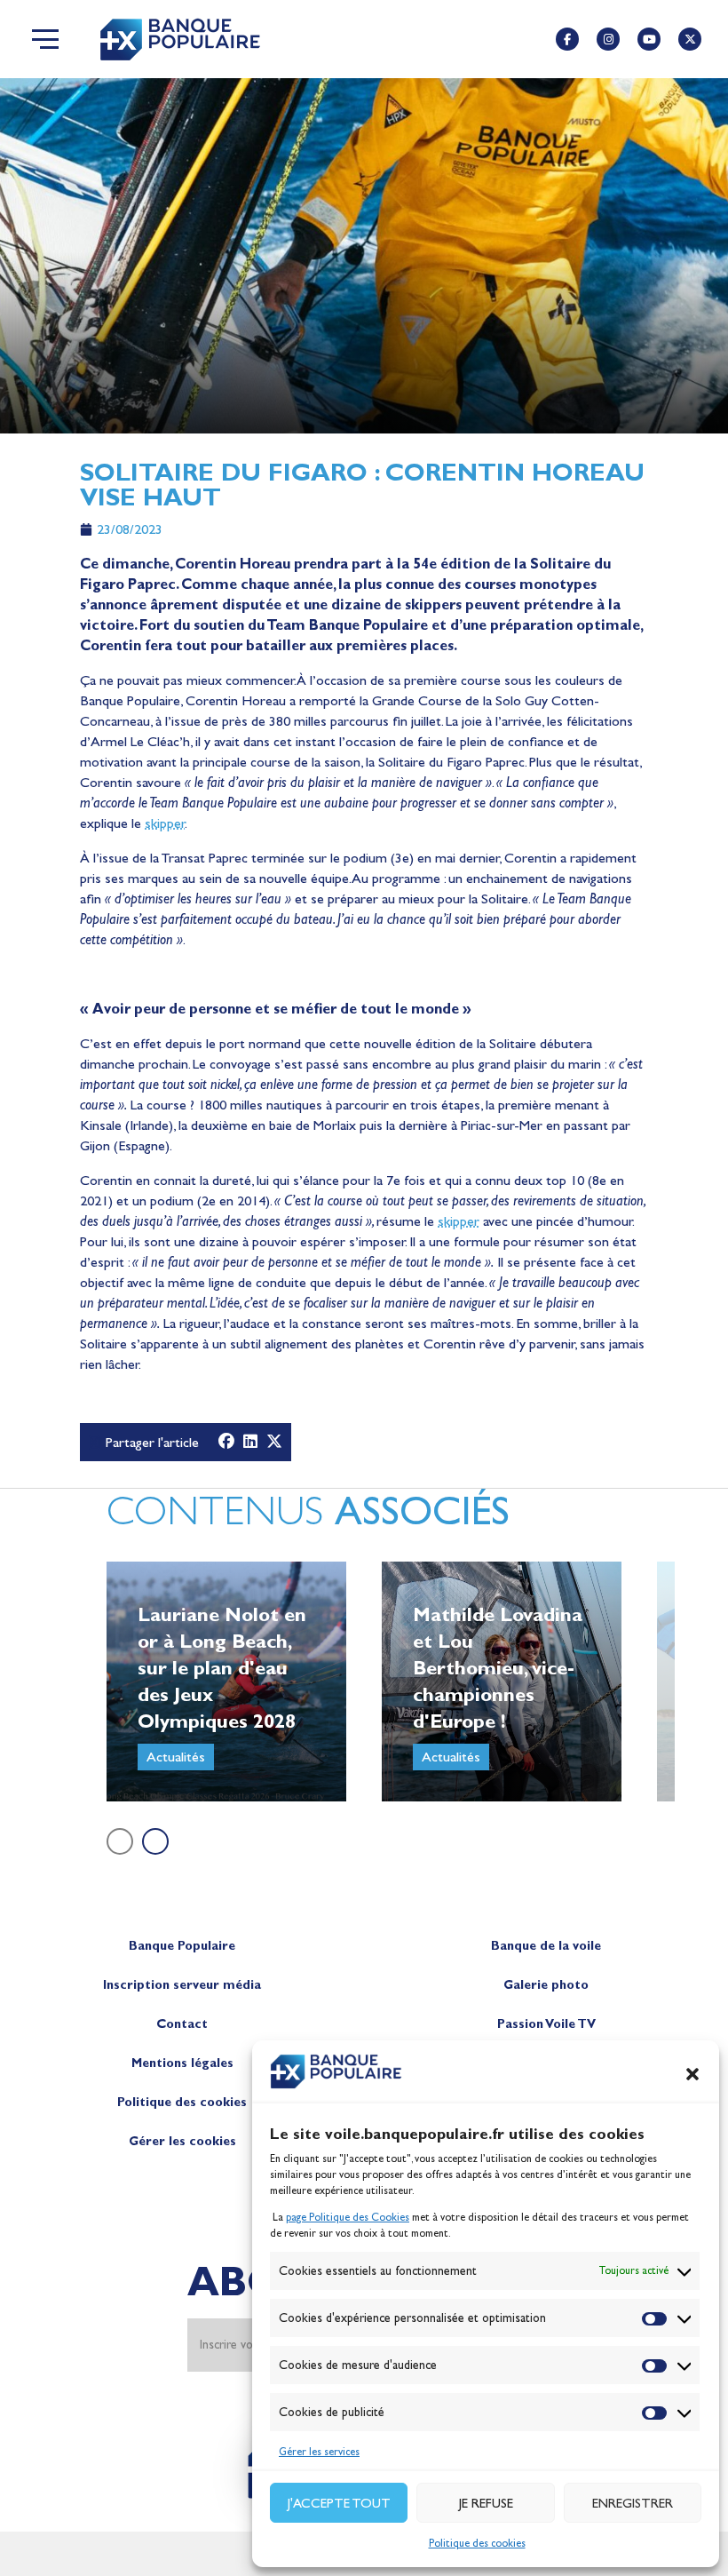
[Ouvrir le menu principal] (45, 39)
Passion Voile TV (546, 2024)
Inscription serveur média (182, 1985)
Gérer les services (319, 2452)
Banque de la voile (546, 1946)
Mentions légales (182, 2063)
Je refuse (486, 2503)
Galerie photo (546, 1985)
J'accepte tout (339, 2503)
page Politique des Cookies (348, 2217)
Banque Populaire (182, 1946)
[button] (692, 2074)
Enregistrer (633, 2503)
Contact (182, 2024)
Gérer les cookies (182, 2141)
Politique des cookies (477, 2543)
